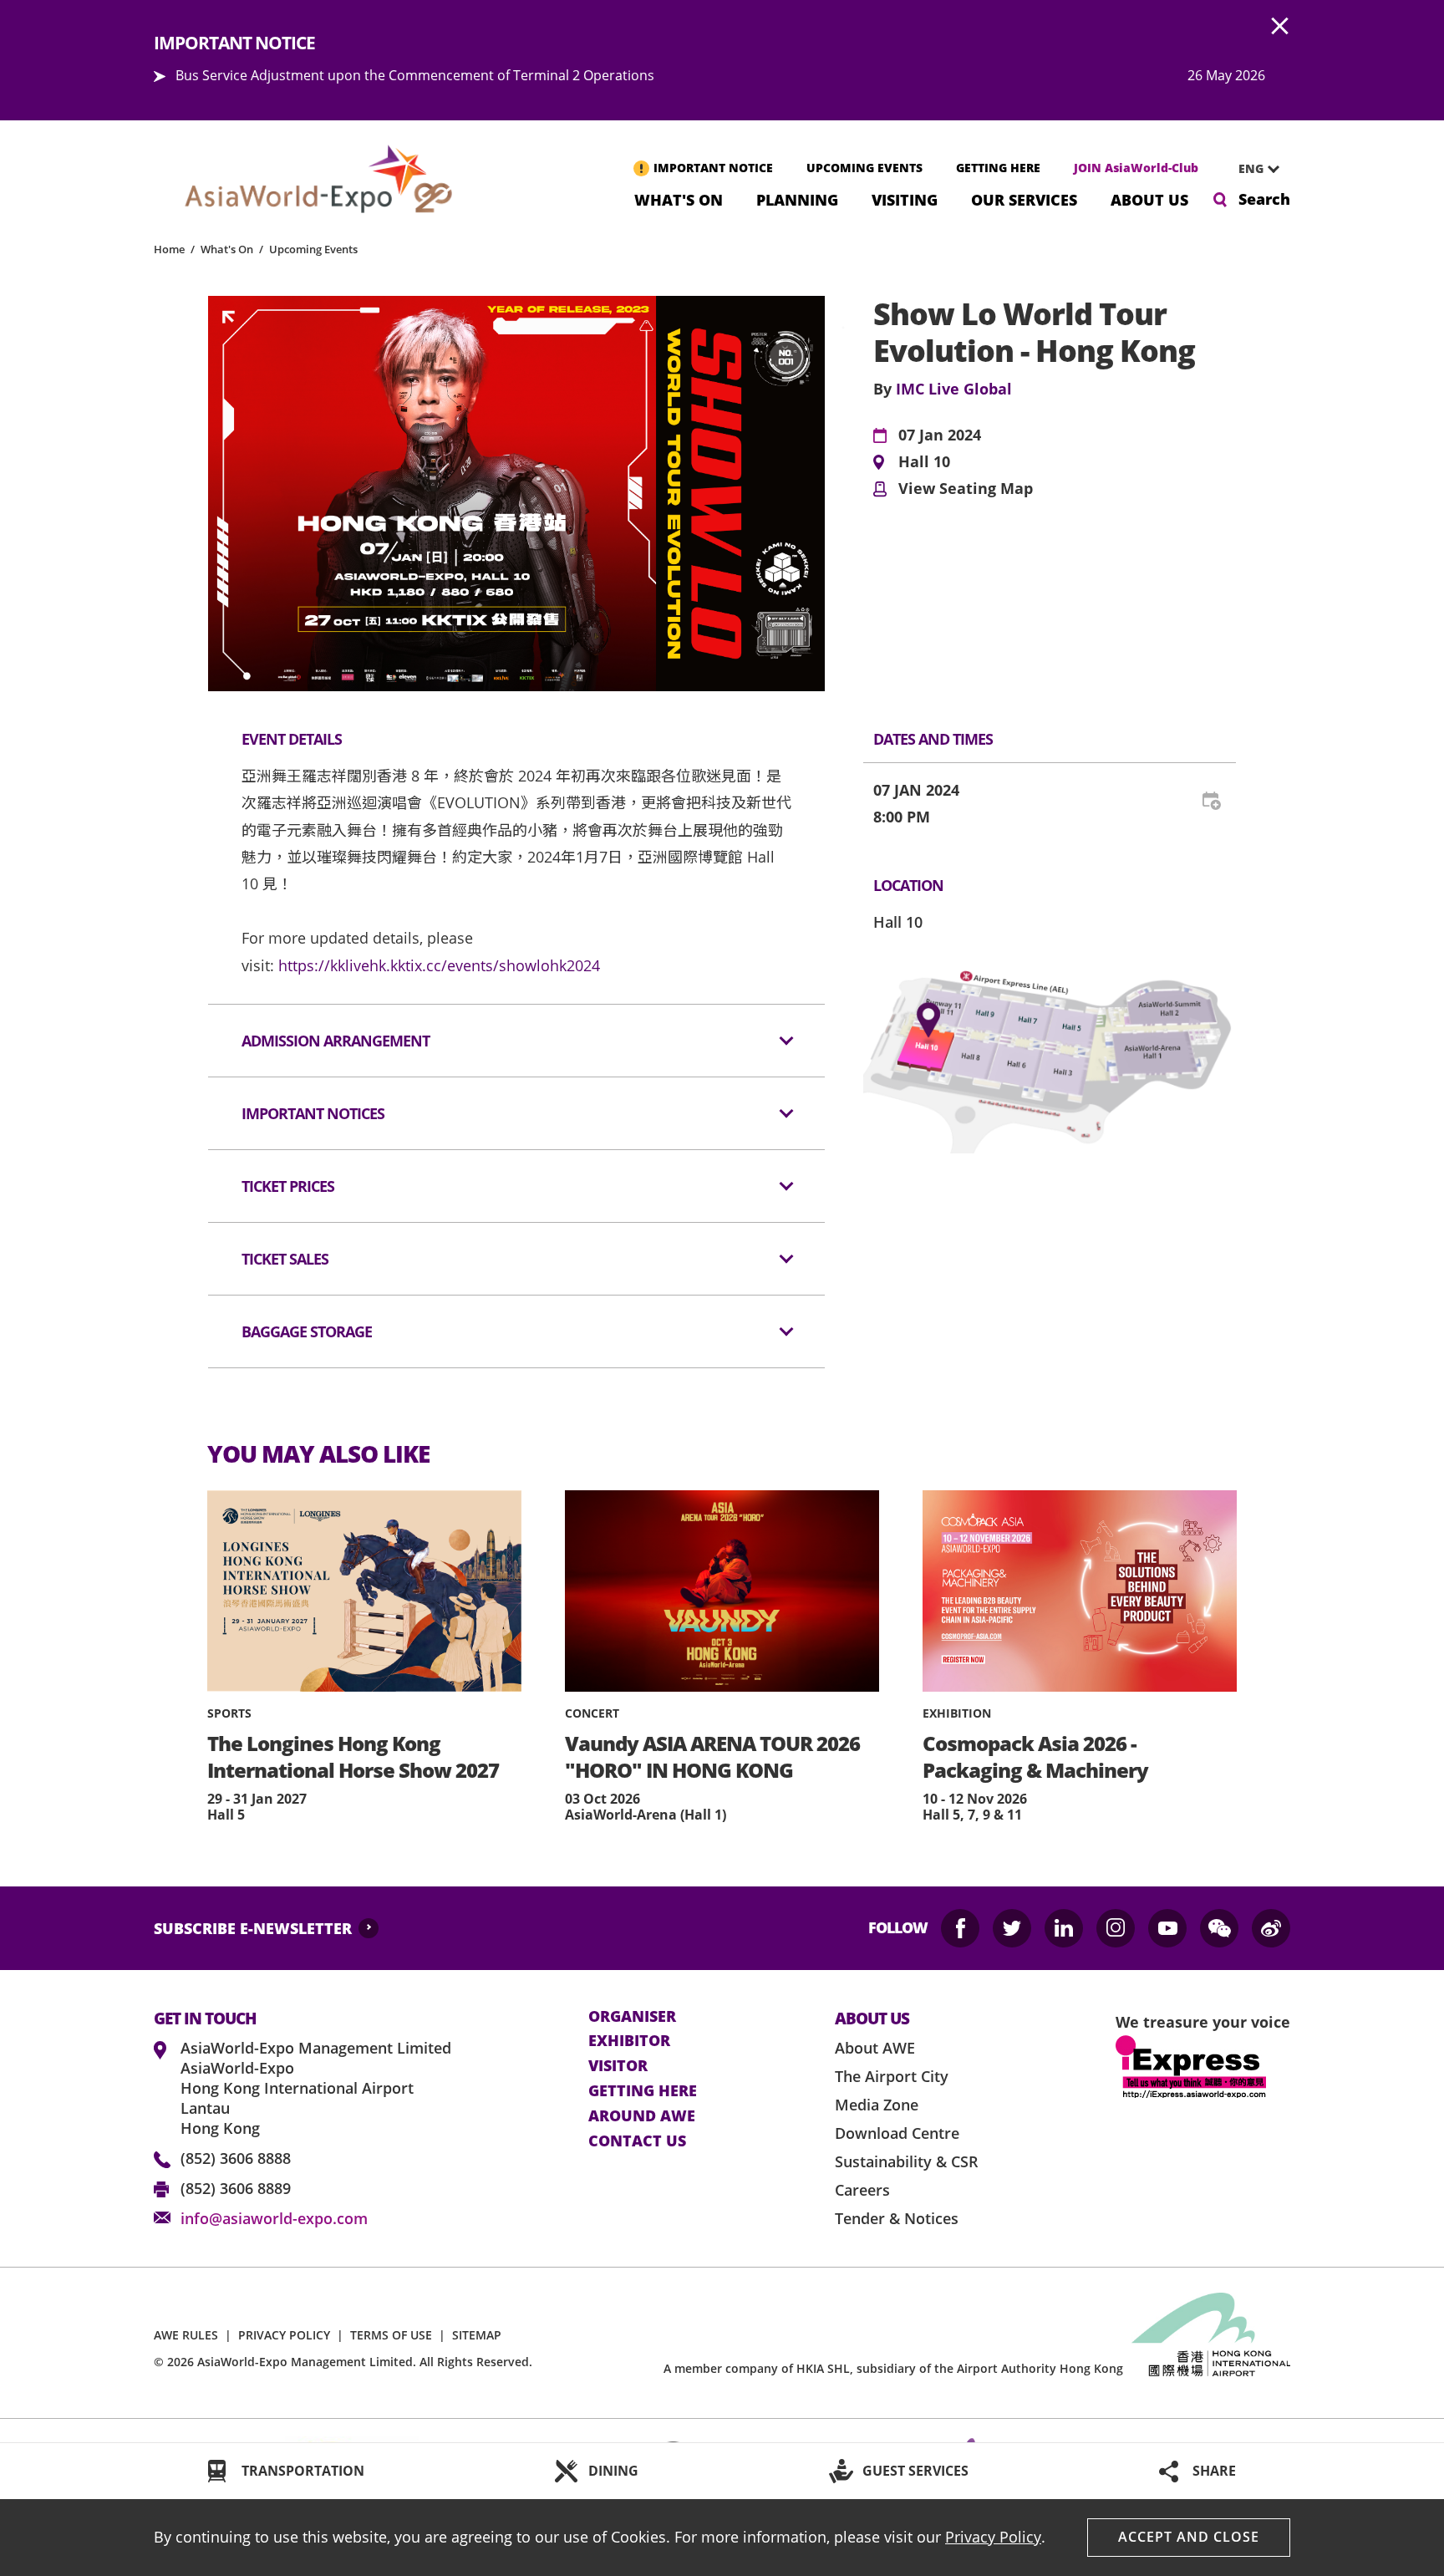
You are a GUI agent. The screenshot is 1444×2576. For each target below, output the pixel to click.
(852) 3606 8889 (236, 2188)
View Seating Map (966, 489)
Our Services (1024, 199)
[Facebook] (960, 1928)
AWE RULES (186, 2335)
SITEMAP (477, 2335)
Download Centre (897, 2133)
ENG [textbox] (1251, 168)
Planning (797, 199)
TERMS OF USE (391, 2335)
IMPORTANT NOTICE (713, 168)
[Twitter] (1012, 1928)
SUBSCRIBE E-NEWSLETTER (253, 1928)
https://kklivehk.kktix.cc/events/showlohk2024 (439, 965)
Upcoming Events (313, 249)
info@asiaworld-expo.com (274, 2218)
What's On (679, 199)
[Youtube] (1167, 1928)
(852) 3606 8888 (236, 2158)
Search (1264, 199)
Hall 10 (924, 462)
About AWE (875, 2048)
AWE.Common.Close (1280, 27)
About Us (1149, 199)
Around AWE (642, 2116)
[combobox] (1253, 169)
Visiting (905, 199)
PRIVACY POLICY (284, 2335)
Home (169, 249)
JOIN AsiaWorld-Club (1136, 168)
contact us (637, 2141)
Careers (862, 2190)
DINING (613, 2471)
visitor (618, 2066)
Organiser (632, 2017)
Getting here (643, 2091)
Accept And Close (1189, 2537)
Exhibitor (629, 2041)
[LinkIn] (1064, 1928)
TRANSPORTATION (303, 2471)
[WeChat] (1219, 1928)
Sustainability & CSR (907, 2161)
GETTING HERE (998, 168)
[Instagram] (1116, 1928)
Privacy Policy (993, 2537)
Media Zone (877, 2105)
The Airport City (892, 2076)
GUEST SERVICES (915, 2471)
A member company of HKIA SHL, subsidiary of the (893, 2368)
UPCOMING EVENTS (864, 168)
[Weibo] (1271, 1928)
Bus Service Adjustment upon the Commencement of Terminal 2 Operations (415, 75)
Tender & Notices (897, 2218)
